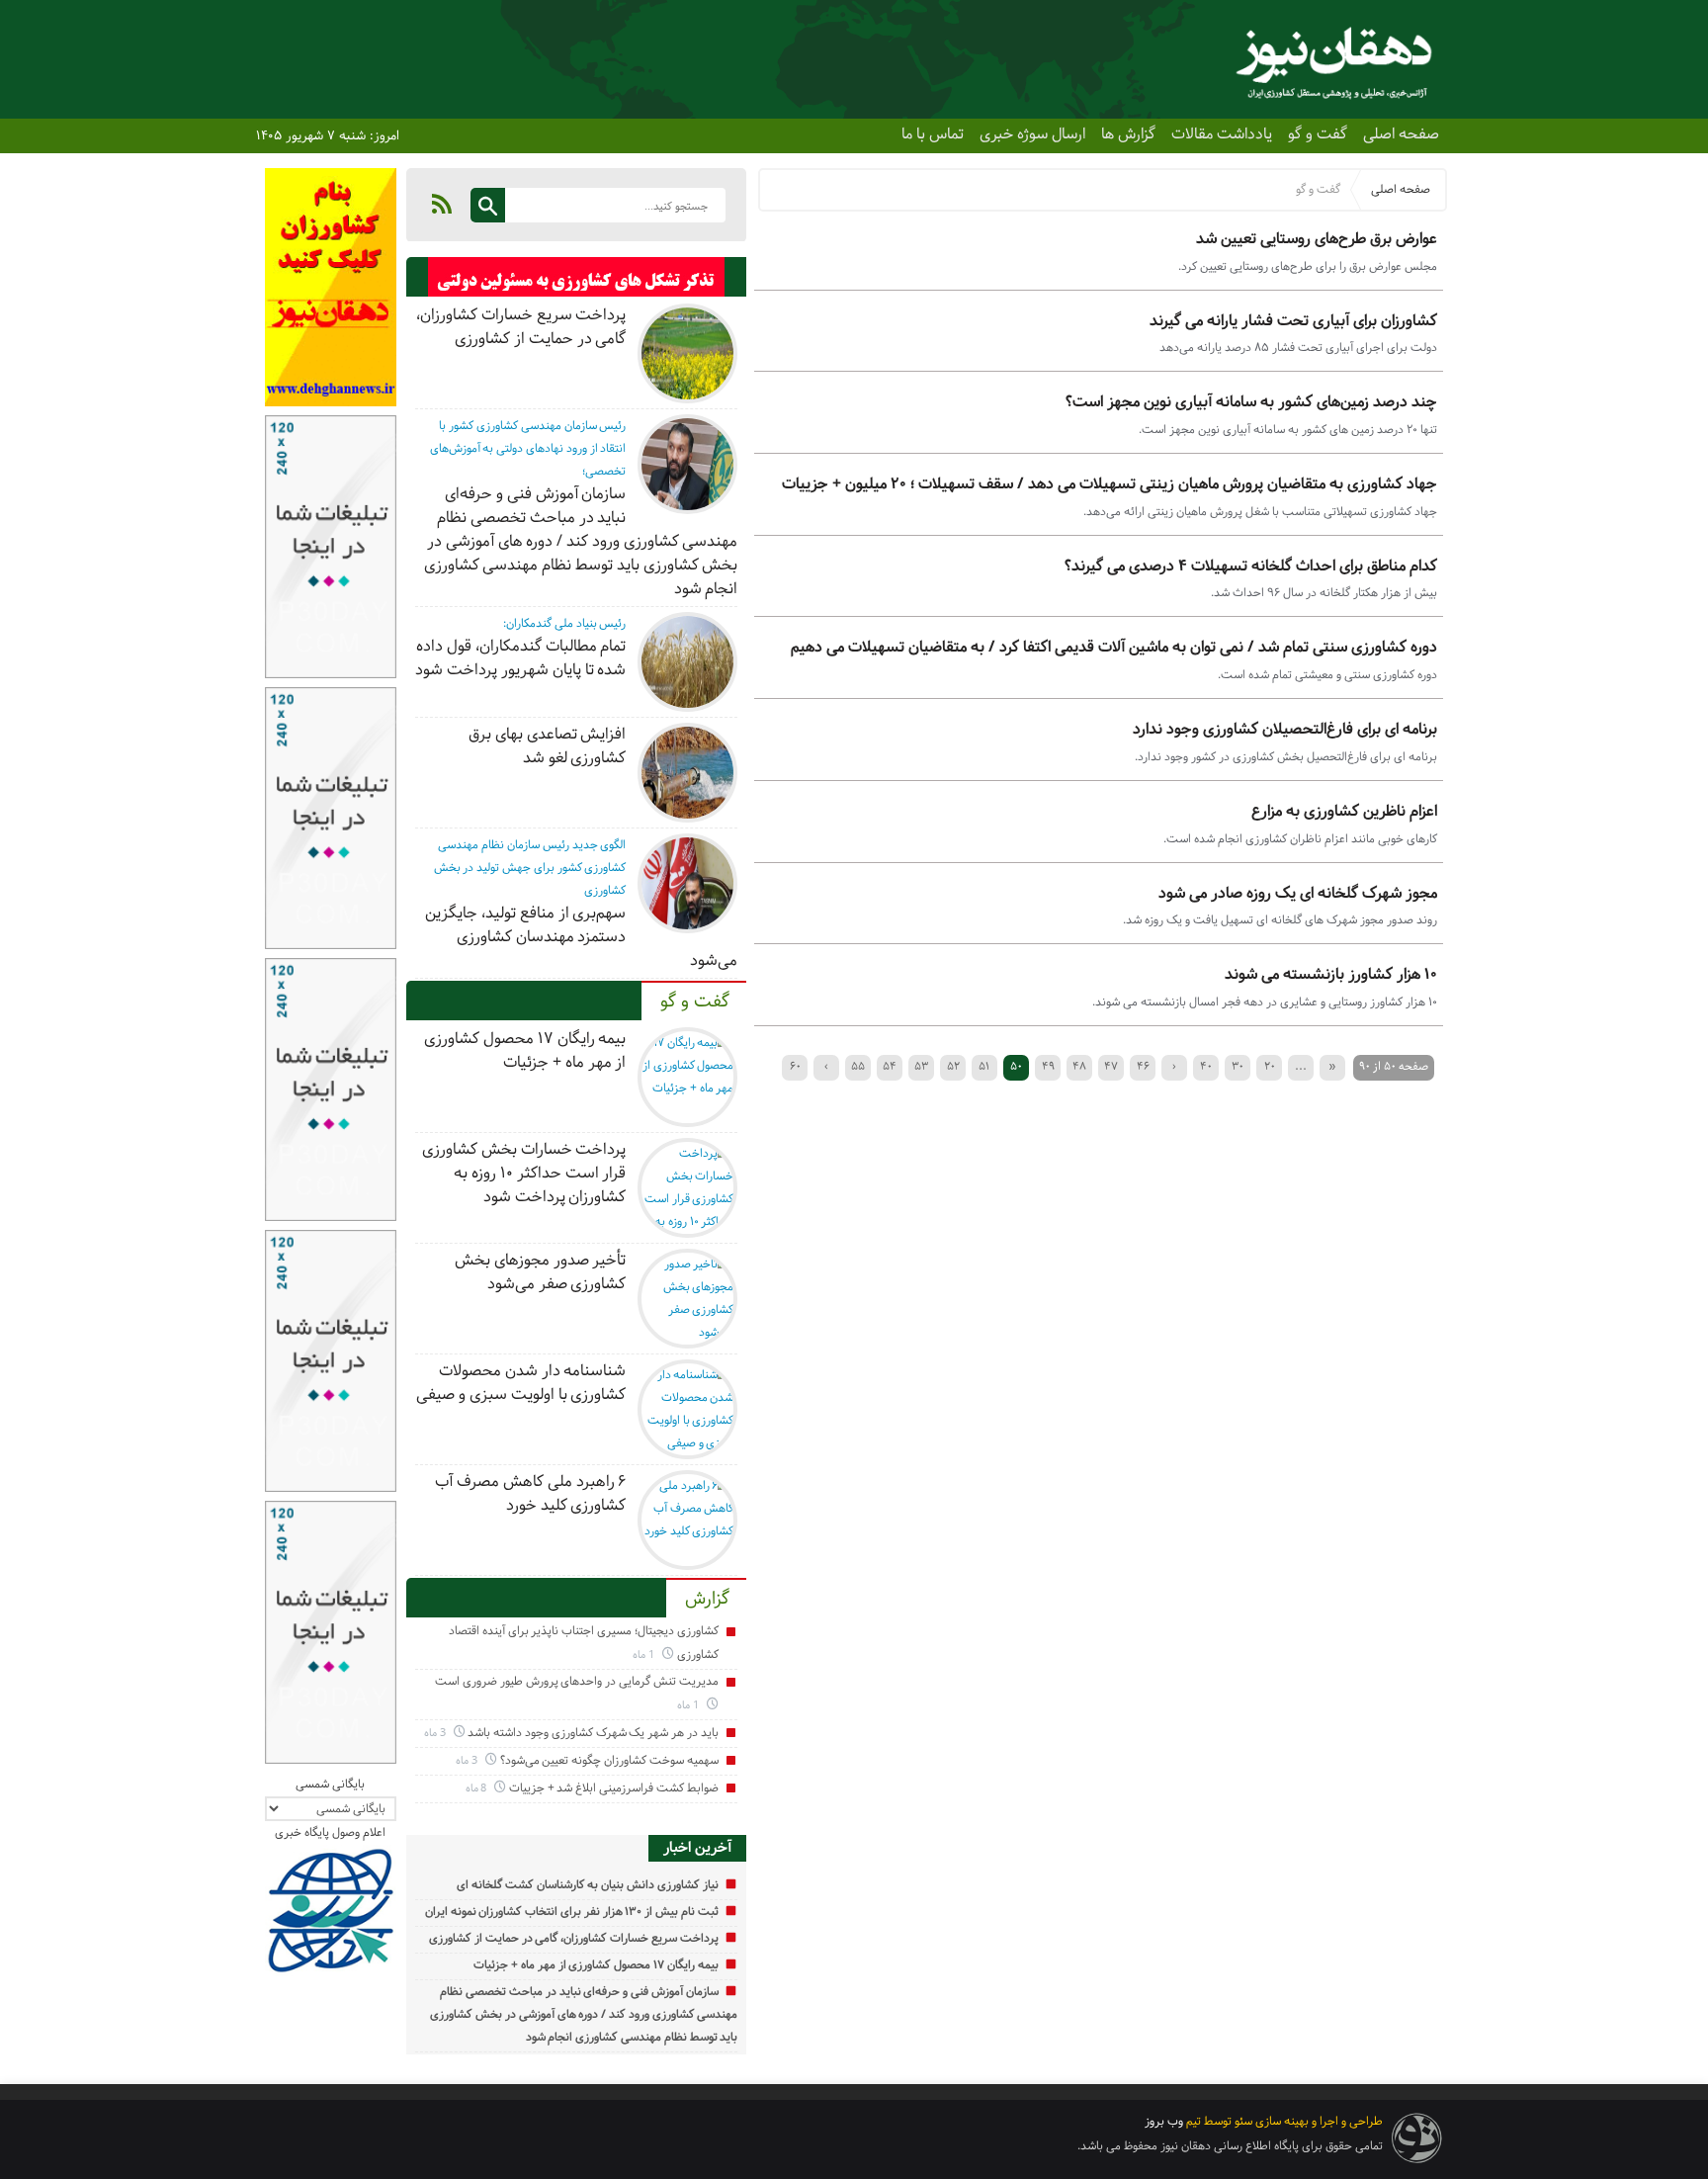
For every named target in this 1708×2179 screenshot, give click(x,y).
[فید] (442, 204)
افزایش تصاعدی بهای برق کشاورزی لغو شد (547, 746)
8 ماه (478, 1788)
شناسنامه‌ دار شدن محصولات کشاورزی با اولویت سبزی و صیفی (521, 1383)
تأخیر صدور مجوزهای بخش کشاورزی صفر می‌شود (540, 1272)
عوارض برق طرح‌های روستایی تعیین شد (1317, 239)
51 (984, 1066)
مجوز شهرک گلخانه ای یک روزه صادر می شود (1298, 893)
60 (795, 1066)
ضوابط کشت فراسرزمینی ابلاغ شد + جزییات (614, 1788)
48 (1079, 1066)
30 (1238, 1066)
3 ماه (436, 1733)
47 (1111, 1066)
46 (1143, 1066)
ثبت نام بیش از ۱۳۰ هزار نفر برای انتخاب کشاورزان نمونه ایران (572, 1912)
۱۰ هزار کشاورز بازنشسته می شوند (1331, 974)
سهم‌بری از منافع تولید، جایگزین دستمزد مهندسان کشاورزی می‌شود (581, 937)
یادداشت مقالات (1222, 134)
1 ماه (645, 1655)
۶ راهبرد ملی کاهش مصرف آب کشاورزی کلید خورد (530, 1493)
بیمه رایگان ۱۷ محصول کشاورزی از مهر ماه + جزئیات (525, 1050)
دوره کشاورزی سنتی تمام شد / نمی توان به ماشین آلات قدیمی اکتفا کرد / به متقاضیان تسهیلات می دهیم (1114, 647)
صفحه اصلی (1401, 134)
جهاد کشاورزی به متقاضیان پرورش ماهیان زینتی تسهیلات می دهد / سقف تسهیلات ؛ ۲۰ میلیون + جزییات (1110, 484)
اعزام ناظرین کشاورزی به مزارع (1344, 811)
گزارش (707, 1599)
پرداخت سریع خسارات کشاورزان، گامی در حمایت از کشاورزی (521, 327)
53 (921, 1066)
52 (953, 1066)
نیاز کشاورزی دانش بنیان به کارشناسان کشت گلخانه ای (587, 1885)
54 (890, 1066)
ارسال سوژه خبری (1032, 134)
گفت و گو (1318, 134)
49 (1048, 1066)
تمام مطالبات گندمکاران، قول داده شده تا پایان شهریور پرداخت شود (520, 658)
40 (1206, 1066)
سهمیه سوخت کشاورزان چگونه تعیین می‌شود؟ (609, 1760)
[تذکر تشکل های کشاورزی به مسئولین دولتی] (577, 282)
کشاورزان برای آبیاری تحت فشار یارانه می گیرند (1293, 321)
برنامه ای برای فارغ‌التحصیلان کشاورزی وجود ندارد (1285, 729)
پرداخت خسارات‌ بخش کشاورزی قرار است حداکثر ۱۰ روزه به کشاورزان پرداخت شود (524, 1173)
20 (1270, 1066)
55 (858, 1066)
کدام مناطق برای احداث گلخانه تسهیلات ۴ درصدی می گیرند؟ (1251, 566)
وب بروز (1164, 2121)
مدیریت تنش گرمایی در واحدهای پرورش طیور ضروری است (576, 1681)
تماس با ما (933, 134)
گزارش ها (1128, 134)
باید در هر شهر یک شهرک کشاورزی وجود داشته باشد (593, 1733)
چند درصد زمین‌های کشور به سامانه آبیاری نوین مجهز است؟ (1251, 402)
